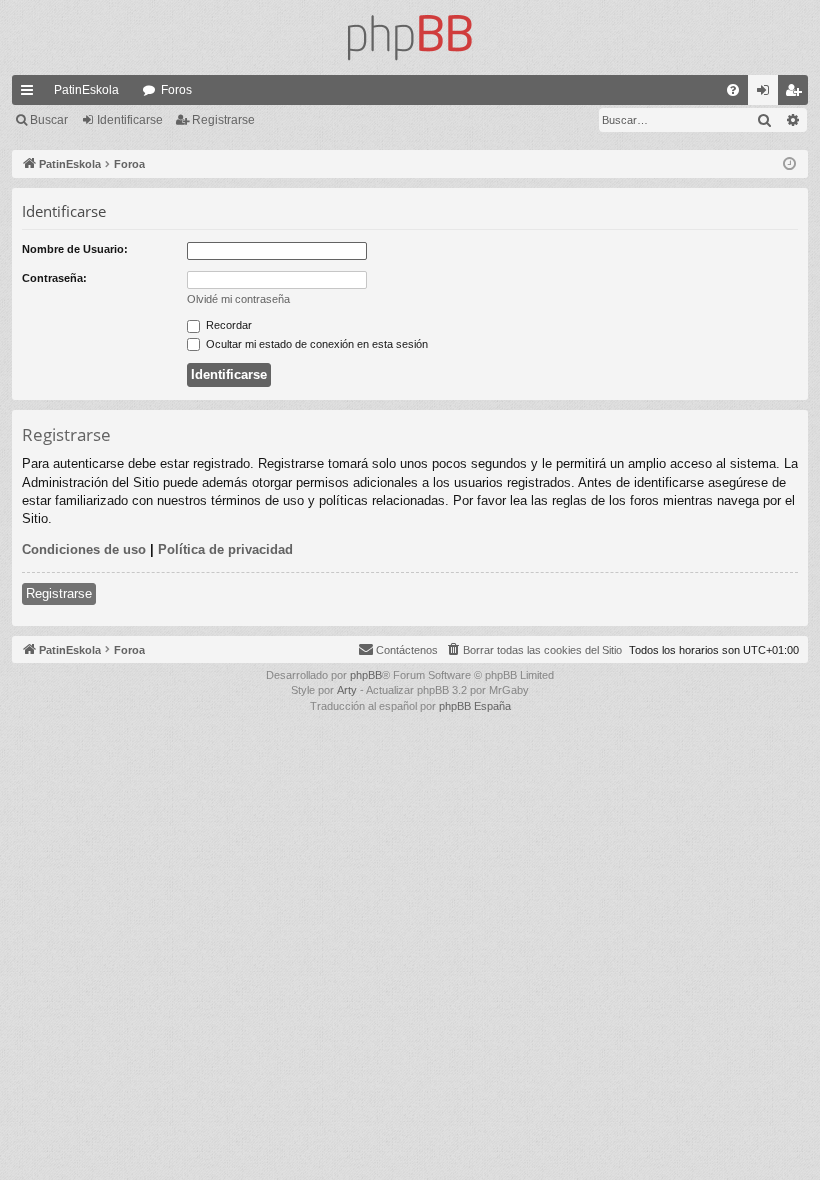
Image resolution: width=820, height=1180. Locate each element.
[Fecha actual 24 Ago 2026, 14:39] (789, 164)
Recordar (227, 325)
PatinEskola (86, 90)
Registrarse (223, 120)
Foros (176, 90)
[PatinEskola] (410, 37)
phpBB (366, 675)
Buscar (49, 120)
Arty (347, 690)
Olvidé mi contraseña (238, 299)
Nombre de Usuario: (75, 249)
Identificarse (130, 120)
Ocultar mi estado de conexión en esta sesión (315, 344)
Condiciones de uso (84, 549)
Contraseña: (54, 278)
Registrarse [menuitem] (797, 94)
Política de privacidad (225, 549)
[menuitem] (733, 90)
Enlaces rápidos (31, 94)
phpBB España (475, 706)
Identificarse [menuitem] (767, 94)
